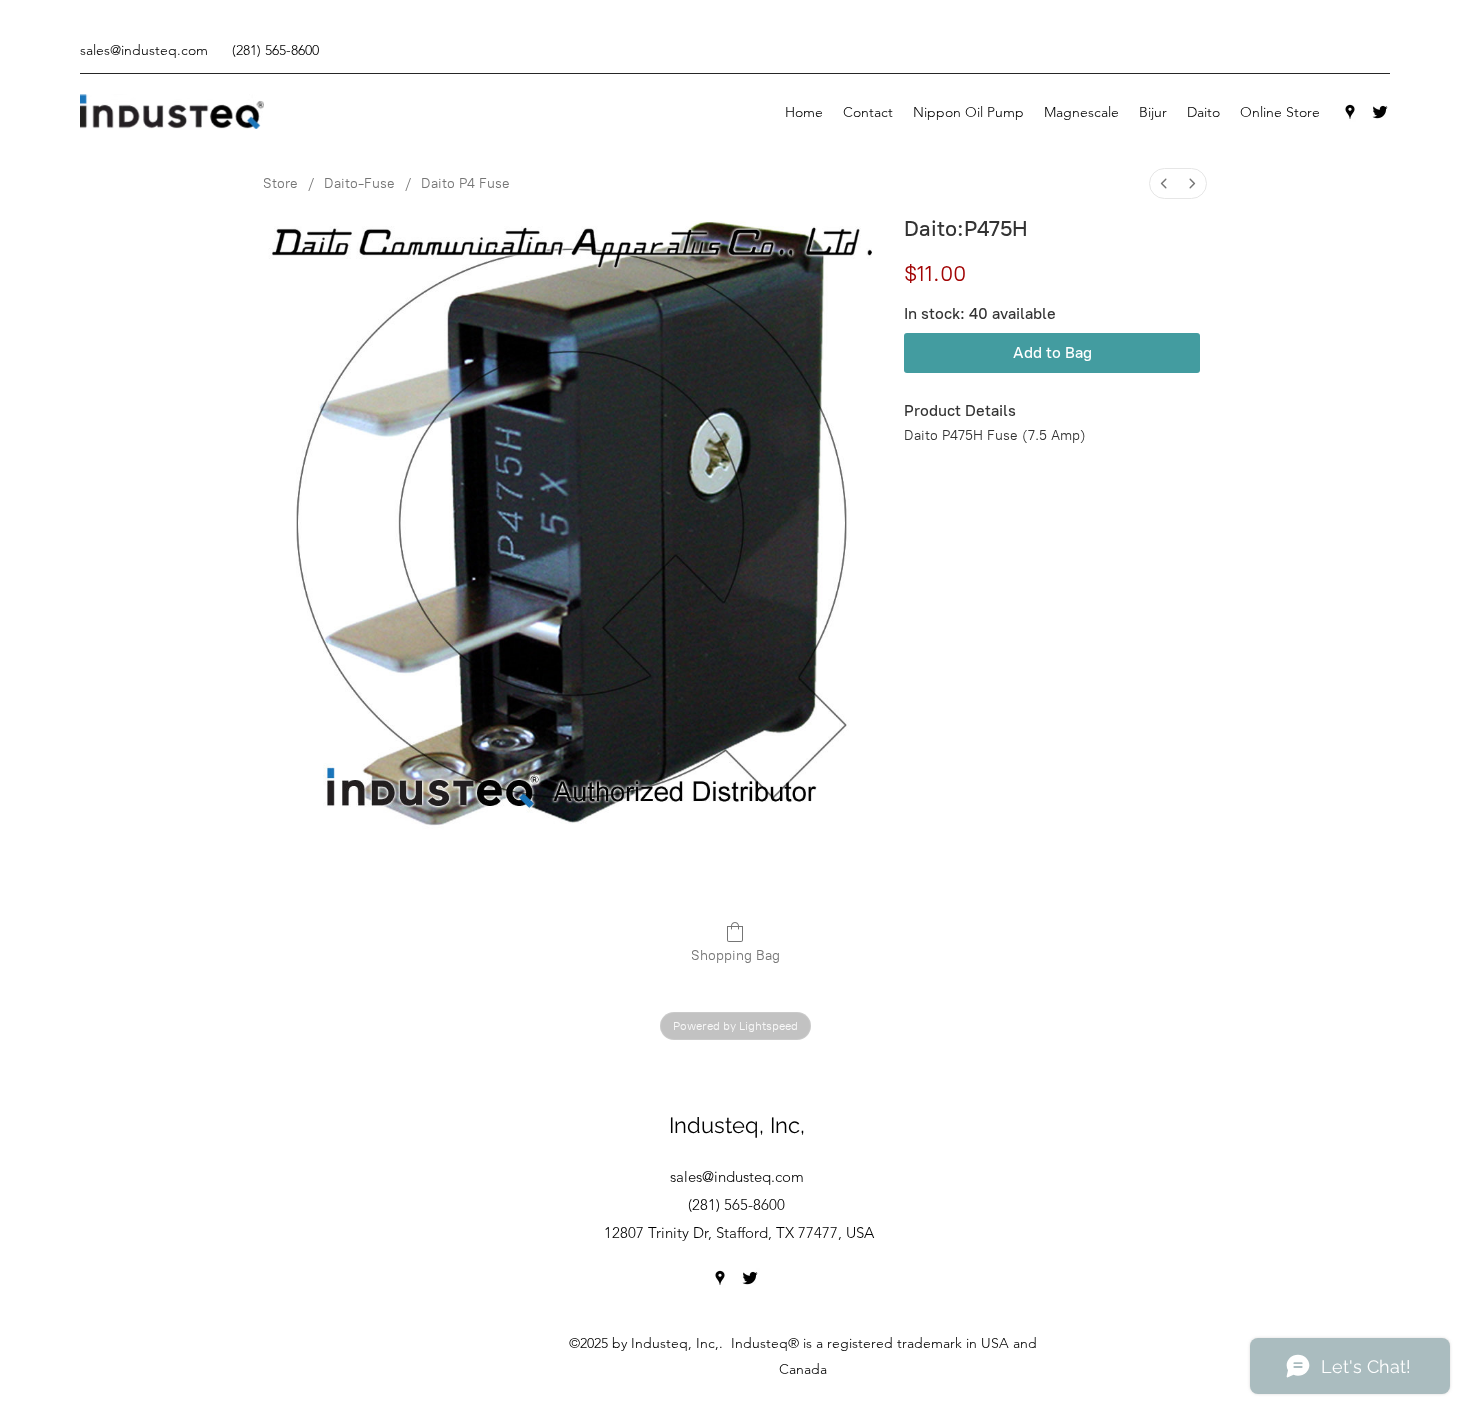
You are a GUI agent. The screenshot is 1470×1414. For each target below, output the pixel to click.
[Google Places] (1350, 112)
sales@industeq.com (144, 50)
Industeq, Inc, (737, 1125)
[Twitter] (1380, 112)
